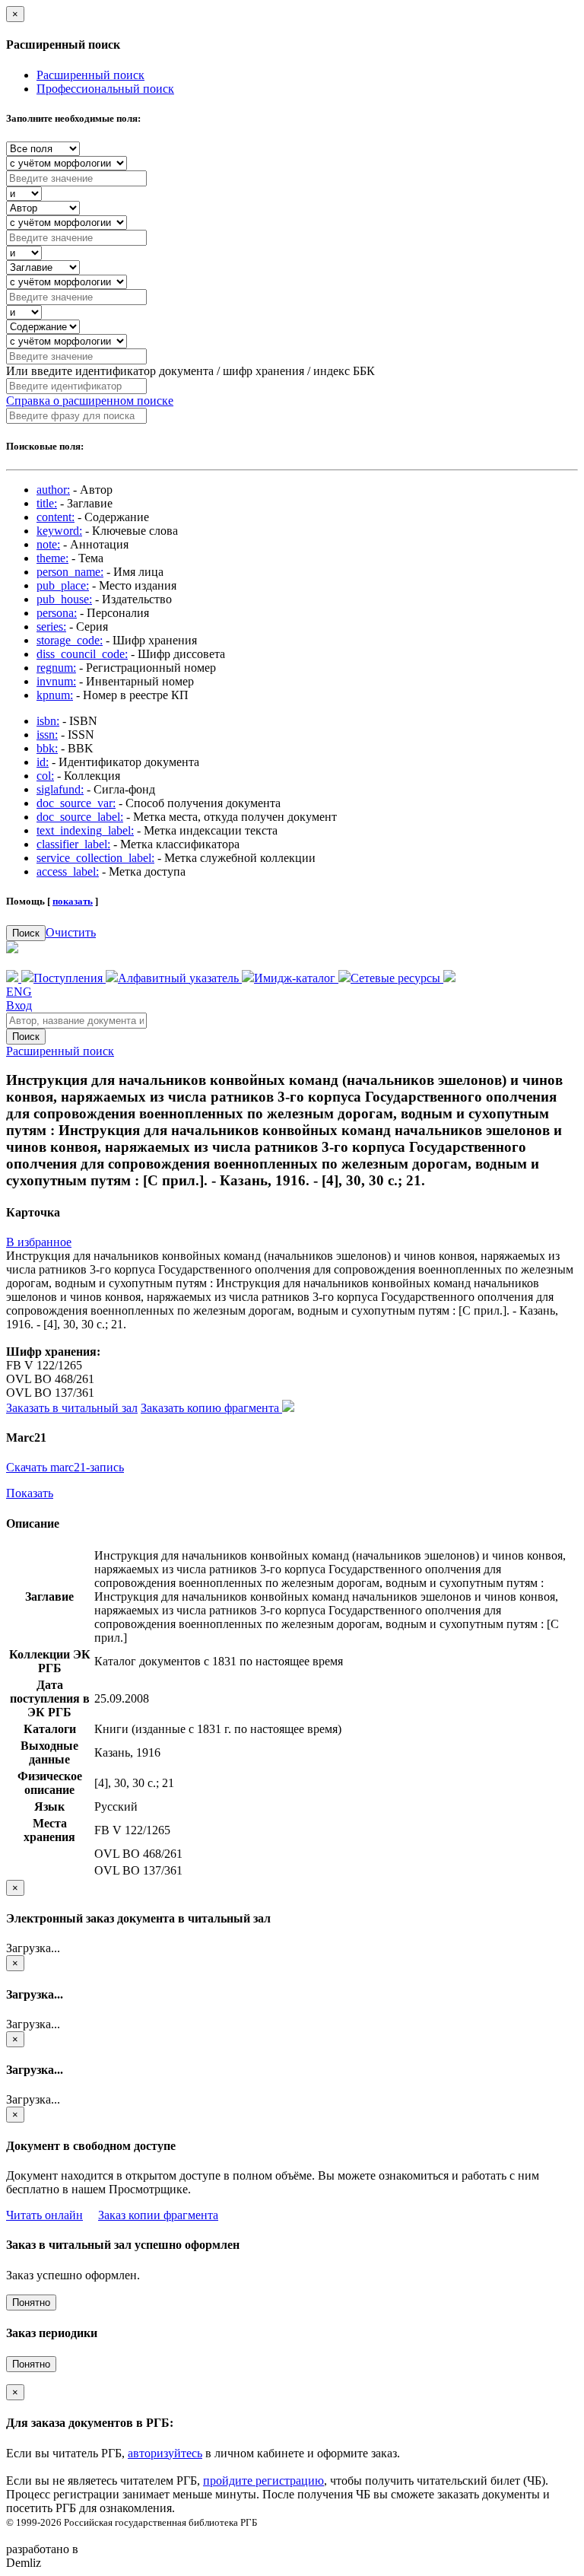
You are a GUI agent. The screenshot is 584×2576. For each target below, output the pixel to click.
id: (43, 762)
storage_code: (70, 640)
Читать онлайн (44, 2215)
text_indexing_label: (85, 830)
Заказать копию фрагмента (211, 1408)
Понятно (31, 2302)
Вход (19, 1005)
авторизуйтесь (165, 2453)
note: (48, 544)
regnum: (56, 668)
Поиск (26, 933)
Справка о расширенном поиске (90, 401)
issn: (47, 735)
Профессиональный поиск (105, 89)
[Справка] (449, 978)
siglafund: (60, 789)
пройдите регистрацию (263, 2481)
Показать (30, 1493)
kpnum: (55, 695)
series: (51, 627)
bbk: (47, 748)
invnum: (56, 681)
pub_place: (63, 585)
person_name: (70, 572)
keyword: (59, 531)
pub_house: (64, 599)
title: (47, 503)
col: (45, 776)
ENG (19, 992)
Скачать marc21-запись (65, 1467)
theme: (52, 558)
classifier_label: (73, 844)
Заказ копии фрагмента (158, 2215)
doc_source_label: (80, 817)
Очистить (71, 932)
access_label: (68, 871)
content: (56, 517)
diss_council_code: (82, 654)
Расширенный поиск (90, 75)
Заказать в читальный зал (72, 1408)
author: (53, 490)
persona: (57, 613)
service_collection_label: (95, 858)
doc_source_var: (76, 803)
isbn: (48, 721)
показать (73, 901)
